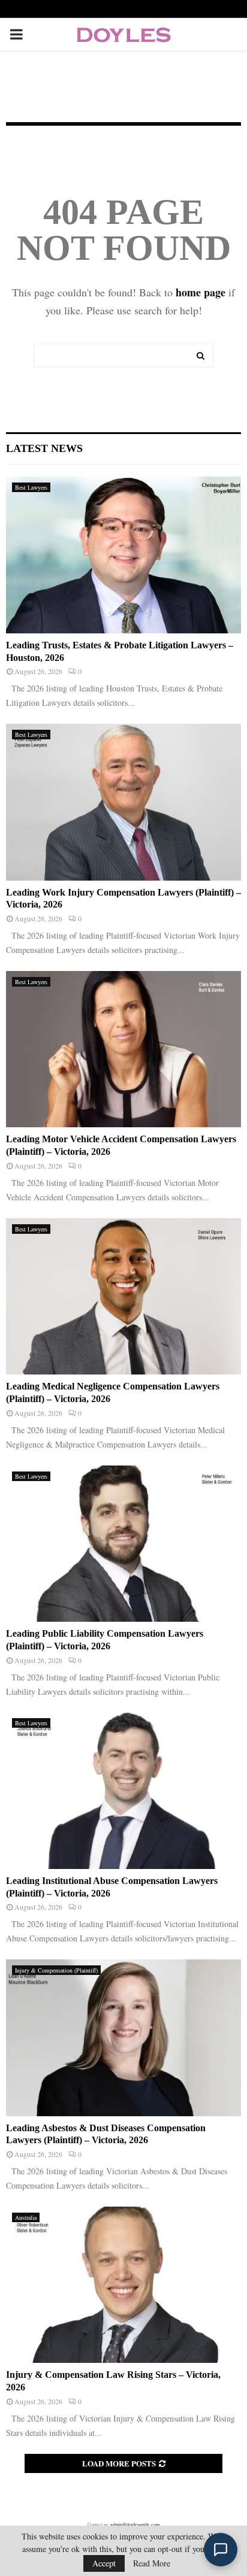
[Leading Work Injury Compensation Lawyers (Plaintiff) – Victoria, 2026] (123, 802)
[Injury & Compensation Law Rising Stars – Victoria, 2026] (123, 2285)
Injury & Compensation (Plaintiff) (56, 1970)
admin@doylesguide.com (135, 2525)
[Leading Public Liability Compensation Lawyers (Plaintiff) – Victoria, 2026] (123, 1544)
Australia (26, 2217)
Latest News (44, 448)
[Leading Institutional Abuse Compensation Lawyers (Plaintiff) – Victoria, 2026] (123, 1790)
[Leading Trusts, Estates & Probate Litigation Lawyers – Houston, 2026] (123, 555)
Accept (104, 2563)
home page (201, 292)
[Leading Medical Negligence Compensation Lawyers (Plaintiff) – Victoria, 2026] (123, 1296)
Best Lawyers (31, 487)
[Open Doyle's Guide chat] (221, 2550)
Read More (152, 2563)
